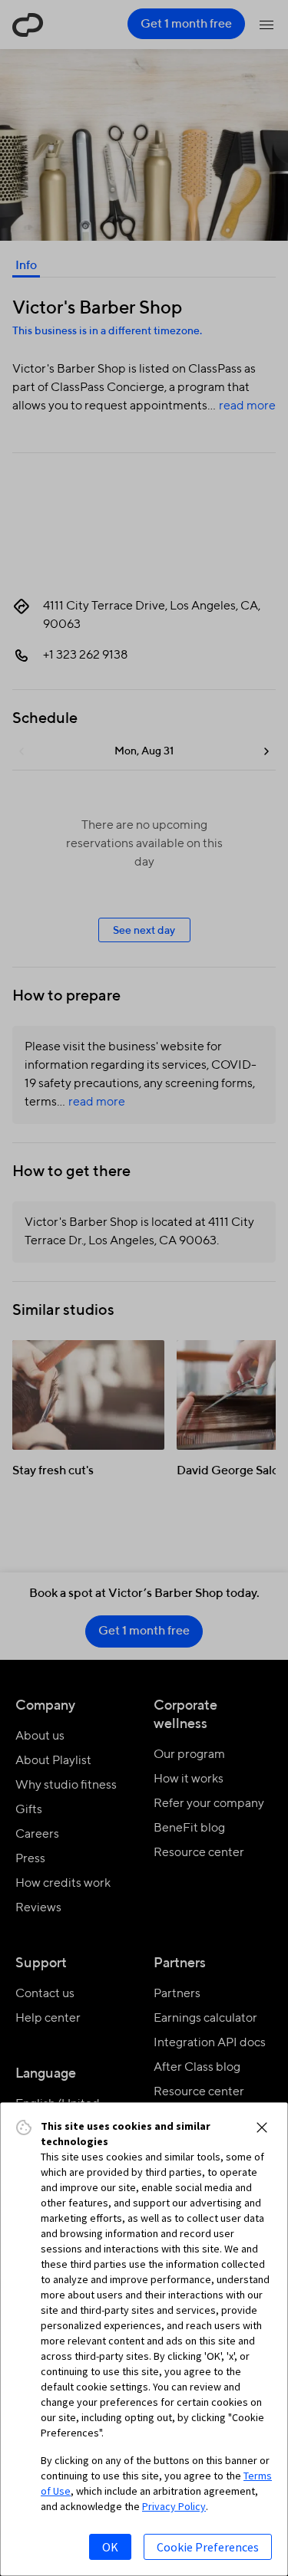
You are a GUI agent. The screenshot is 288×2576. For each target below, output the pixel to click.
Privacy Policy (174, 2506)
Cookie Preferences (208, 2547)
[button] (262, 2127)
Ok (110, 2547)
